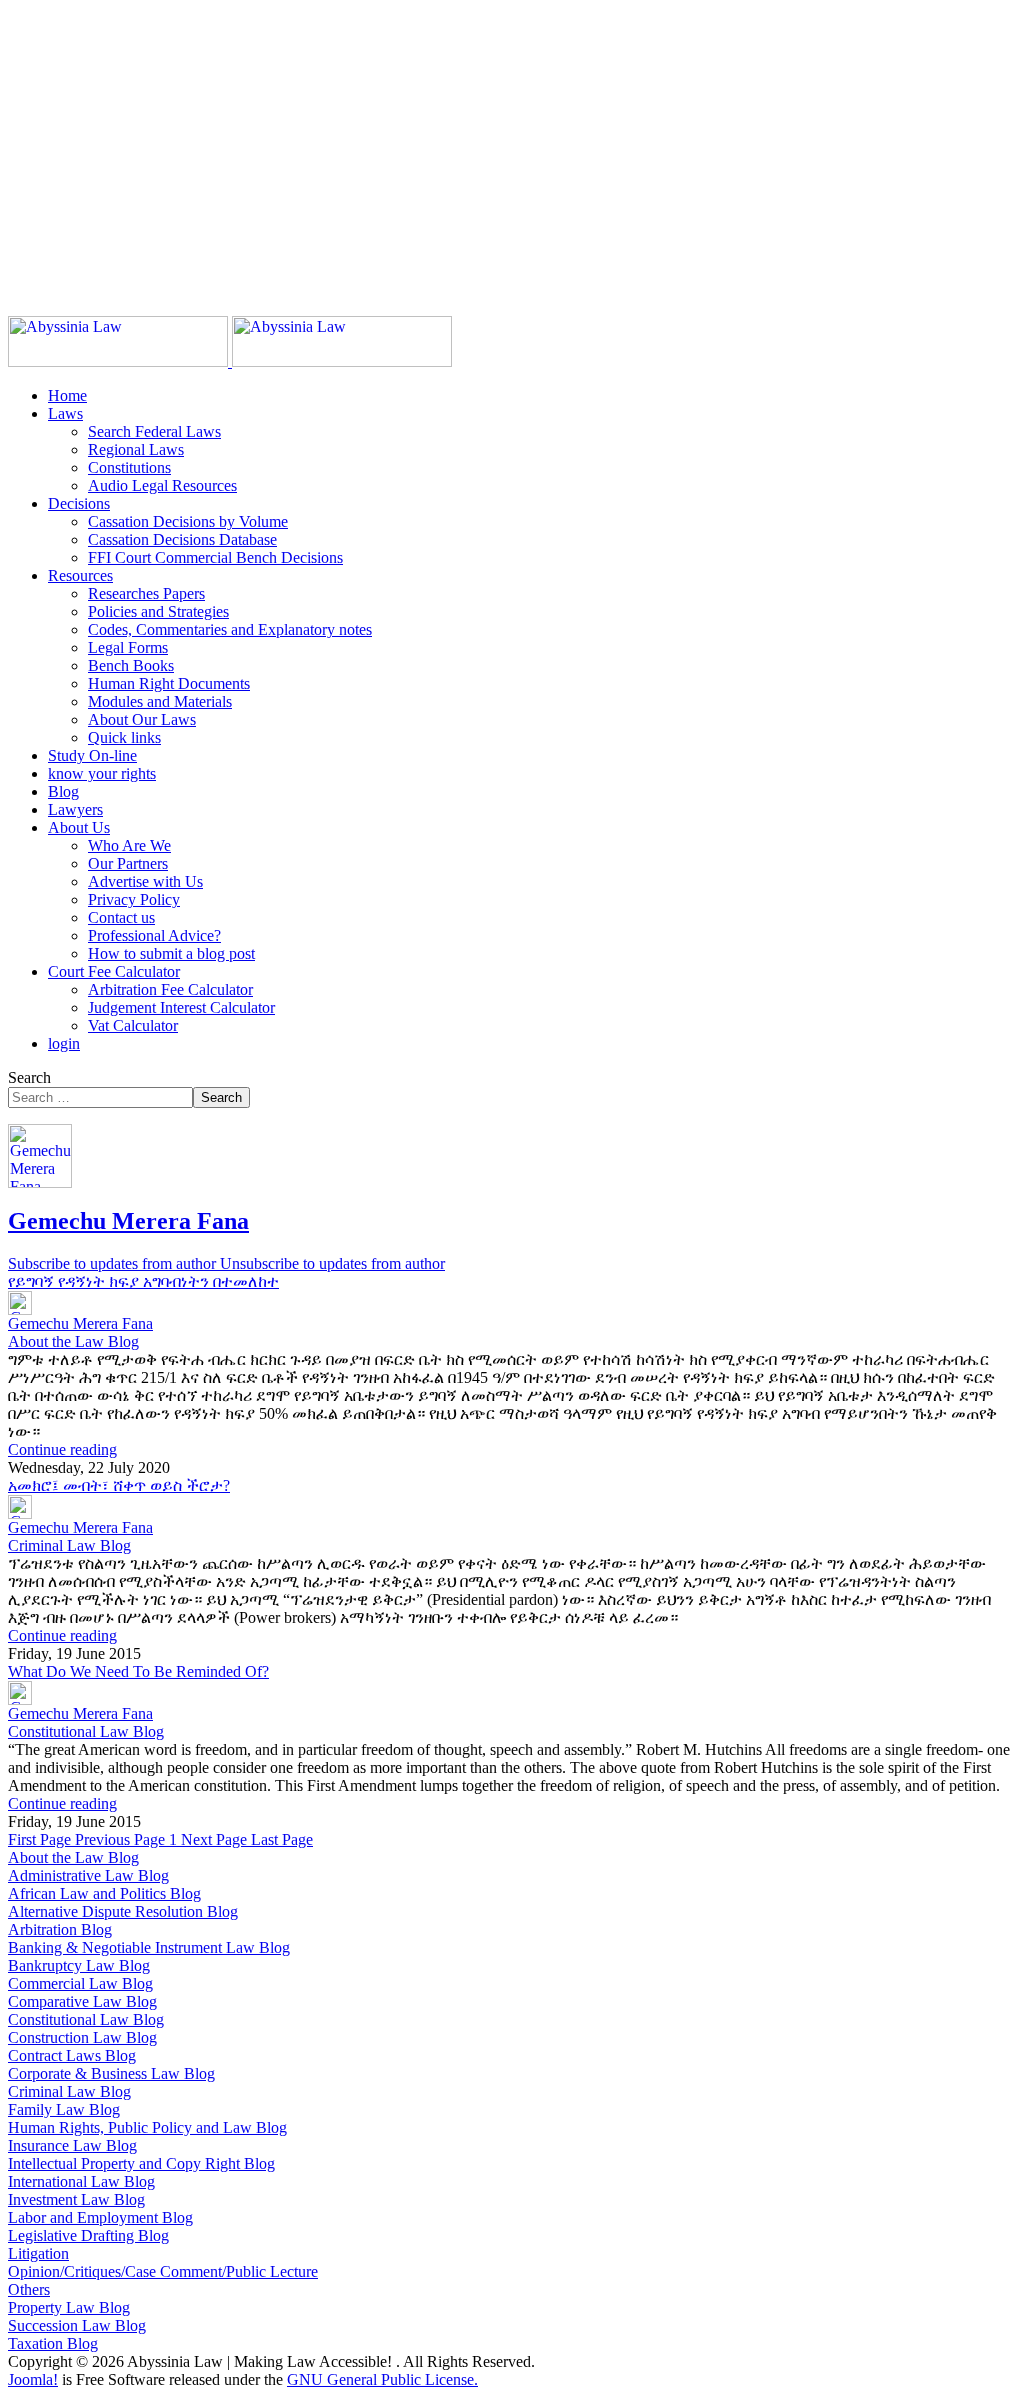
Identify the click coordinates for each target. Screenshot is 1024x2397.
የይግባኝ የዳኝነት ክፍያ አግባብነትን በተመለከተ (143, 1281)
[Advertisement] (512, 148)
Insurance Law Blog (72, 2145)
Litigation (38, 2253)
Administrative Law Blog (88, 1875)
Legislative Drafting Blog (88, 2235)
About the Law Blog (73, 1341)
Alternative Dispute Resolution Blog (123, 1911)
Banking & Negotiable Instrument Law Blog (149, 1947)
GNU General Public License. (382, 2379)
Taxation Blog (53, 2343)
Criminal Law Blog (69, 1545)
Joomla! (33, 2379)
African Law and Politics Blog (104, 1893)
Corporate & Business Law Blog (111, 2073)
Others (29, 2289)
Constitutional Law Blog (86, 1731)
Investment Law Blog (76, 2199)
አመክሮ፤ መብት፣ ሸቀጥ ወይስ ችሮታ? (119, 1485)
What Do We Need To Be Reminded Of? (138, 1671)
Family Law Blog (64, 2109)
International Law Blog (81, 2181)
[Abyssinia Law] (230, 361)
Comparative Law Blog (82, 2001)
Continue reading (62, 1449)
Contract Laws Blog (72, 2055)
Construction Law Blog (82, 2037)
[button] (65, 413)
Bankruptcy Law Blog (79, 1965)
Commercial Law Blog (80, 1983)
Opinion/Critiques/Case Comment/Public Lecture (163, 2271)
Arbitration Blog (60, 1929)
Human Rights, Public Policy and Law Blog (147, 2127)
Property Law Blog (69, 2307)
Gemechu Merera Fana (128, 1221)
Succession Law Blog (77, 2325)
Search (29, 1077)
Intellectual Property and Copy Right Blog (141, 2163)
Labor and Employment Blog (100, 2217)
